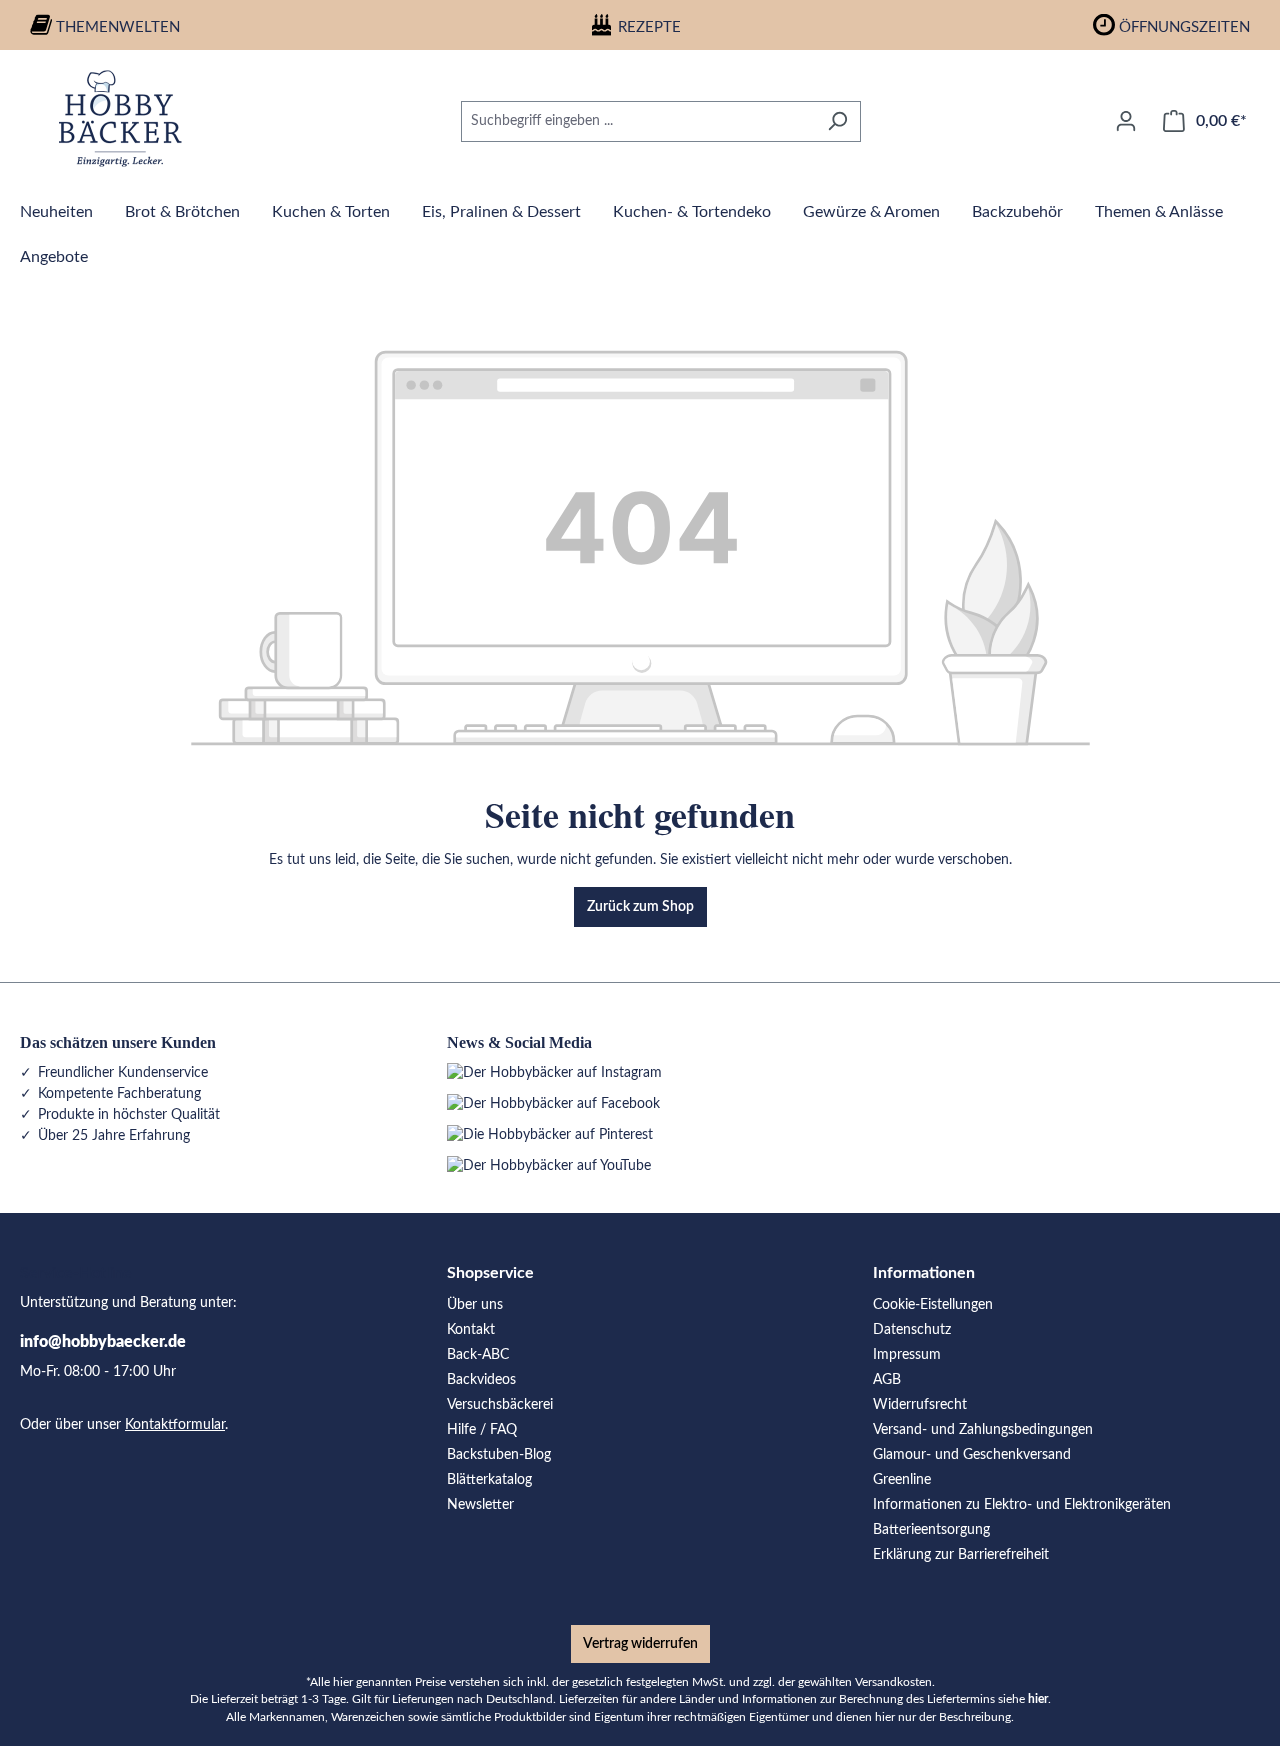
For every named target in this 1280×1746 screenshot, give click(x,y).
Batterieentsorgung (931, 1530)
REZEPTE (649, 27)
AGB (887, 1380)
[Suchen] (837, 121)
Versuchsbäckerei (500, 1405)
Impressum (907, 1355)
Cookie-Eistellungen (933, 1305)
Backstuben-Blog (499, 1455)
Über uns (475, 1305)
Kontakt (471, 1330)
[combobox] (638, 121)
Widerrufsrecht (920, 1405)
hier (1038, 1699)
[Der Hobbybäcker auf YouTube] (549, 1166)
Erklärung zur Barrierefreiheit (961, 1555)
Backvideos (481, 1380)
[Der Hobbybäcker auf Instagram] (554, 1073)
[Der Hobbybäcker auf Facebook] (553, 1104)
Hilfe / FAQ (482, 1430)
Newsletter (480, 1505)
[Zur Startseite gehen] (120, 118)
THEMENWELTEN (118, 27)
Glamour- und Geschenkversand (972, 1455)
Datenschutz (912, 1330)
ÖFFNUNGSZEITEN (1184, 27)
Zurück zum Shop (640, 907)
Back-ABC (478, 1355)
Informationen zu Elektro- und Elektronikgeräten (1022, 1505)
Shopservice (490, 1273)
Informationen (924, 1273)
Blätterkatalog (489, 1480)
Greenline (902, 1480)
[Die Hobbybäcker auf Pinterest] (550, 1135)
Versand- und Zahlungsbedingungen (983, 1430)
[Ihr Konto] (1126, 121)
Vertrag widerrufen (640, 1644)
